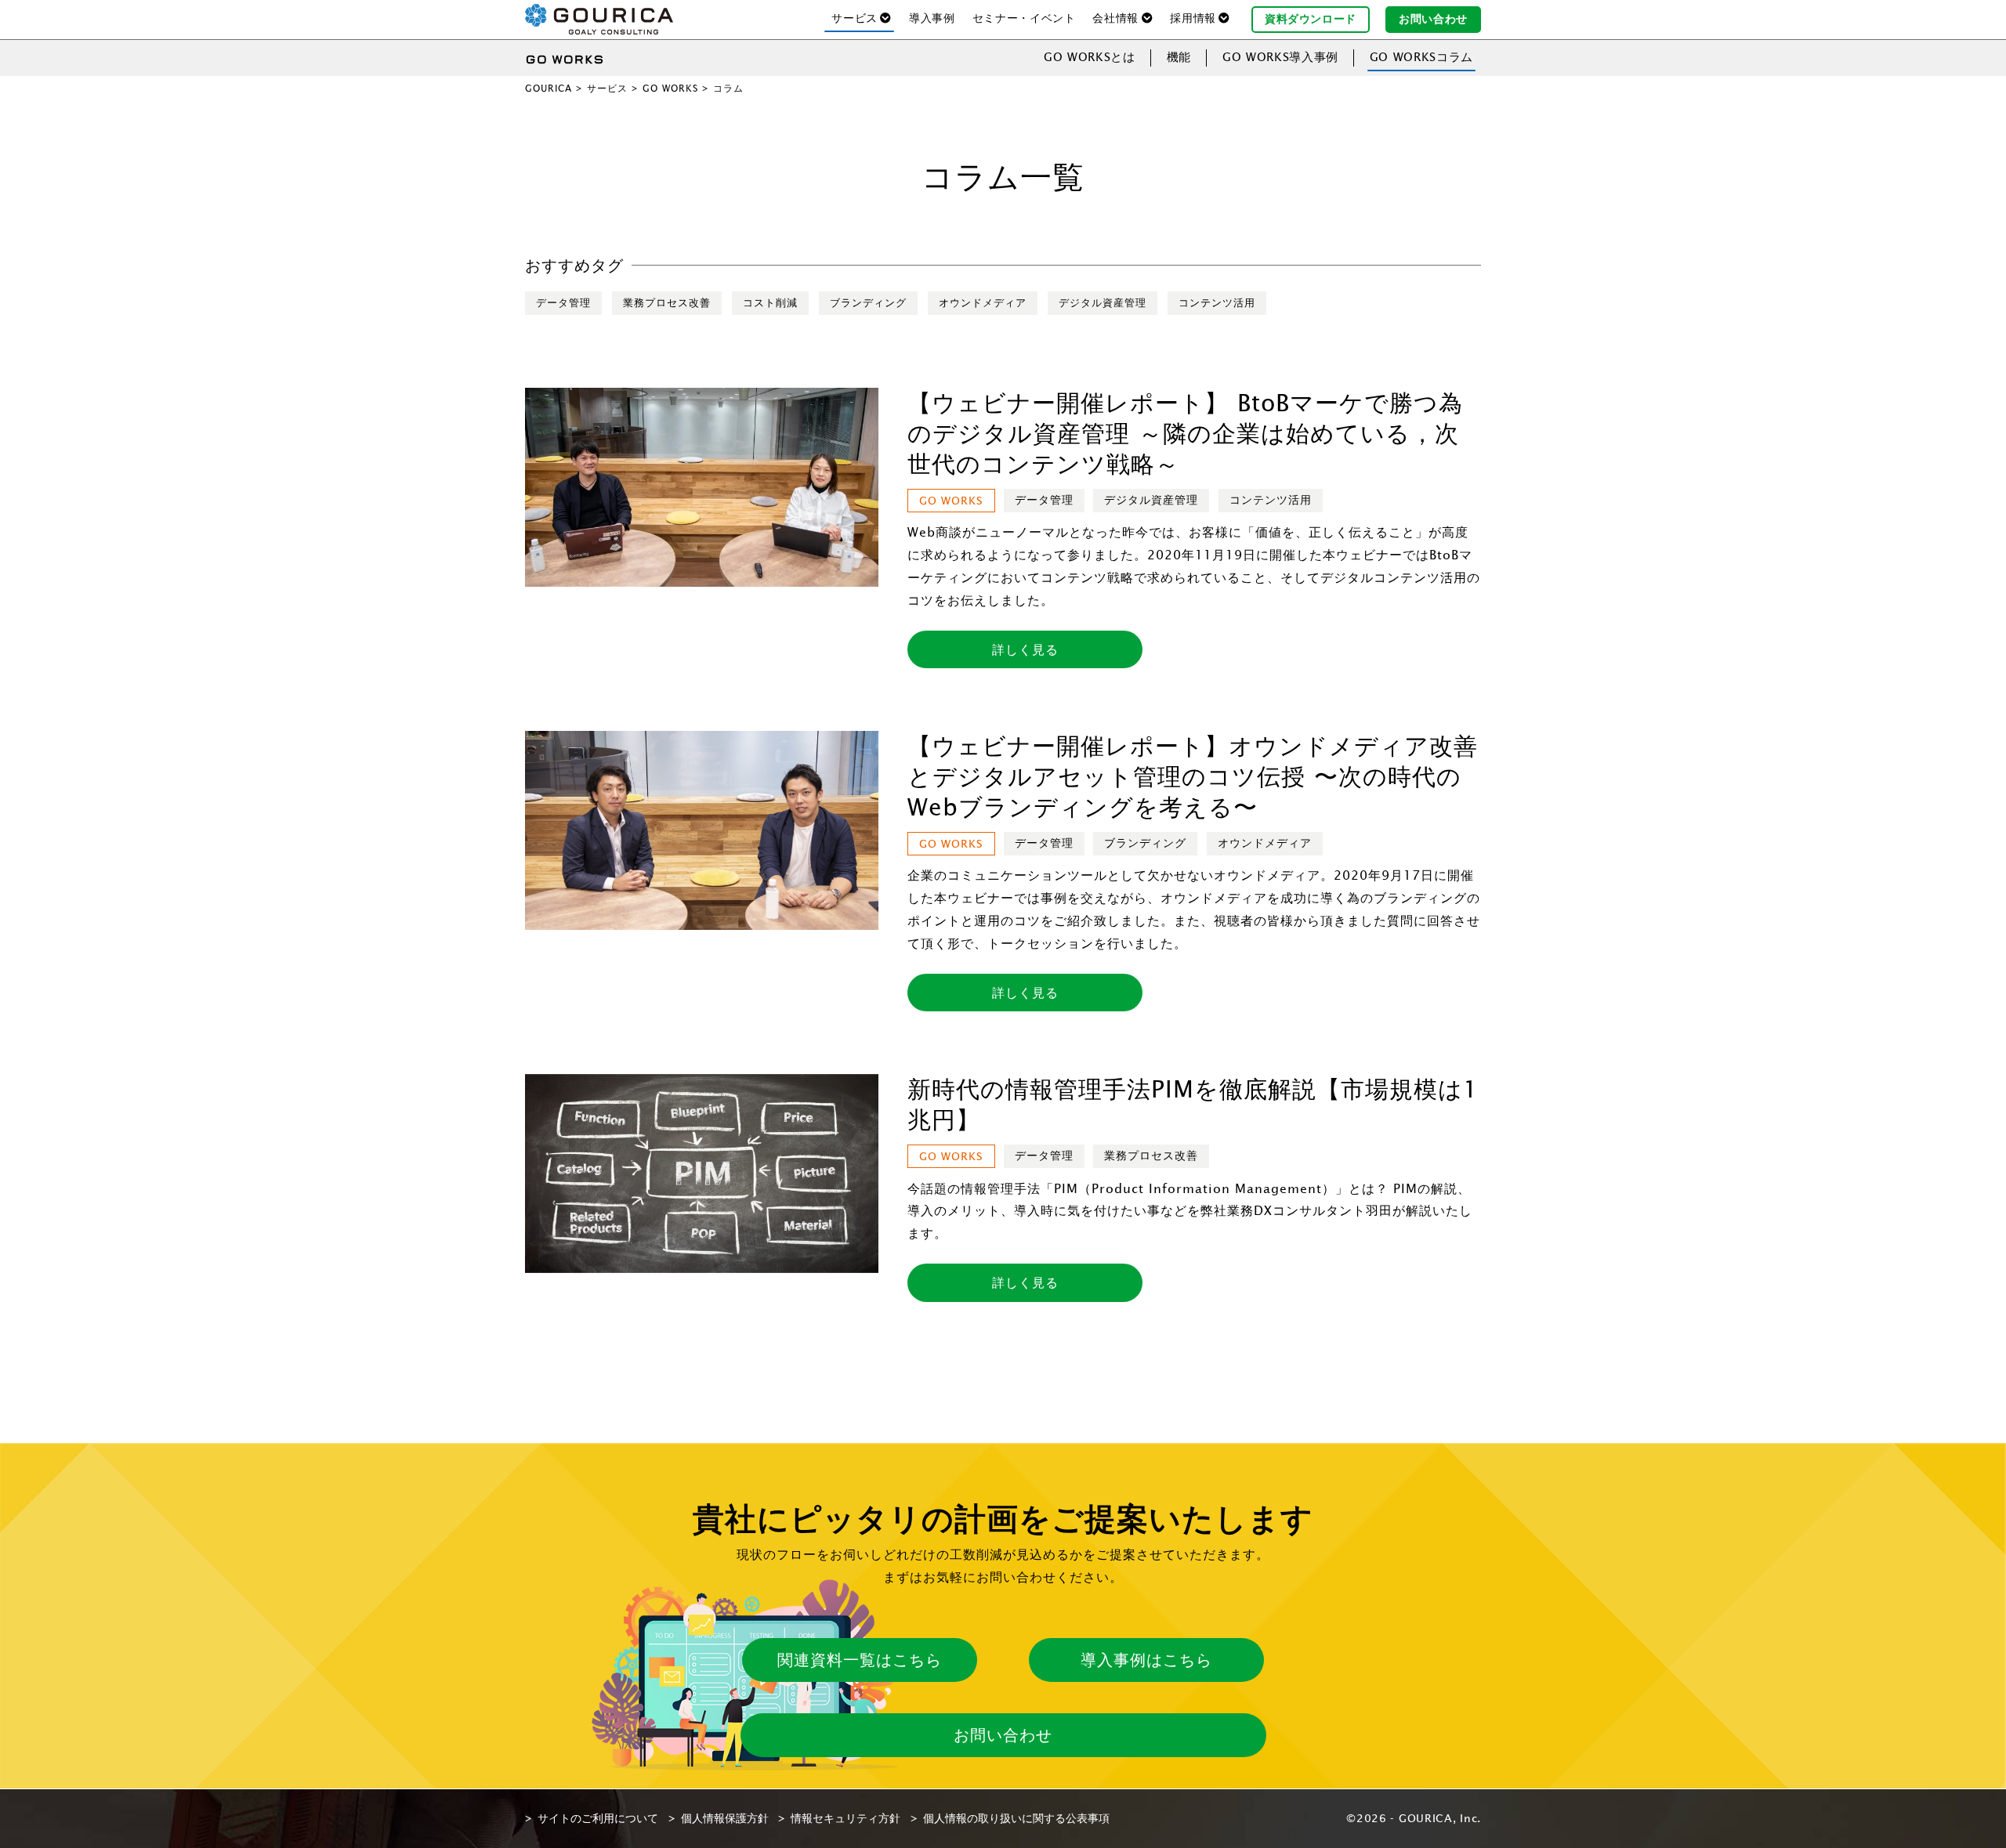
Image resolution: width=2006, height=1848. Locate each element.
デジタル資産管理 (1103, 303)
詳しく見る (1025, 649)
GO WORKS (670, 88)
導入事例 (932, 18)
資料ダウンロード (1311, 19)
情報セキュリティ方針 (845, 1818)
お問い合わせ (1433, 19)
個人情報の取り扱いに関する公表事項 (1016, 1818)
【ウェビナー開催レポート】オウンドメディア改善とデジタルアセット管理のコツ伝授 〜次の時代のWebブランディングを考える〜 (1193, 776)
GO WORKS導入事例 (1280, 57)
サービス (607, 88)
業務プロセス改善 (667, 303)
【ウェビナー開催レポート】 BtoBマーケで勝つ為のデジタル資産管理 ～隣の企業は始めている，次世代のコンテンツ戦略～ (1185, 433)
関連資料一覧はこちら (860, 1660)
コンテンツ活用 (1217, 303)
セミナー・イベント (1024, 18)
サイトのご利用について (598, 1818)
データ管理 (563, 303)
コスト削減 (770, 303)
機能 (1179, 57)
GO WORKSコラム (1421, 57)
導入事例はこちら (1146, 1660)
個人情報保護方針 (725, 1818)
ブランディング (868, 303)
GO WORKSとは (1090, 57)
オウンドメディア (983, 303)
